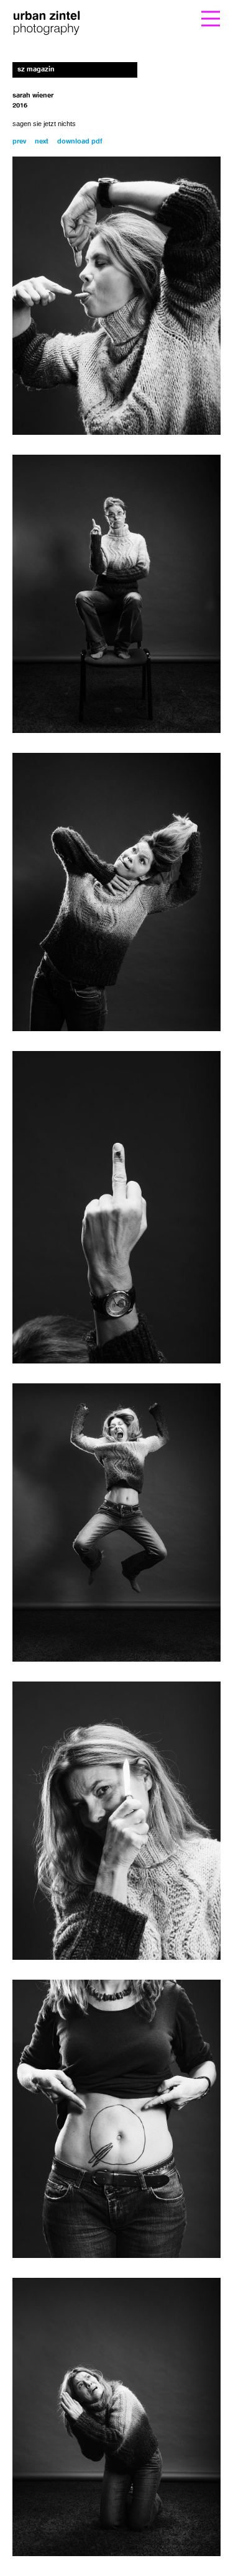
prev (19, 142)
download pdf (80, 142)
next (42, 142)
